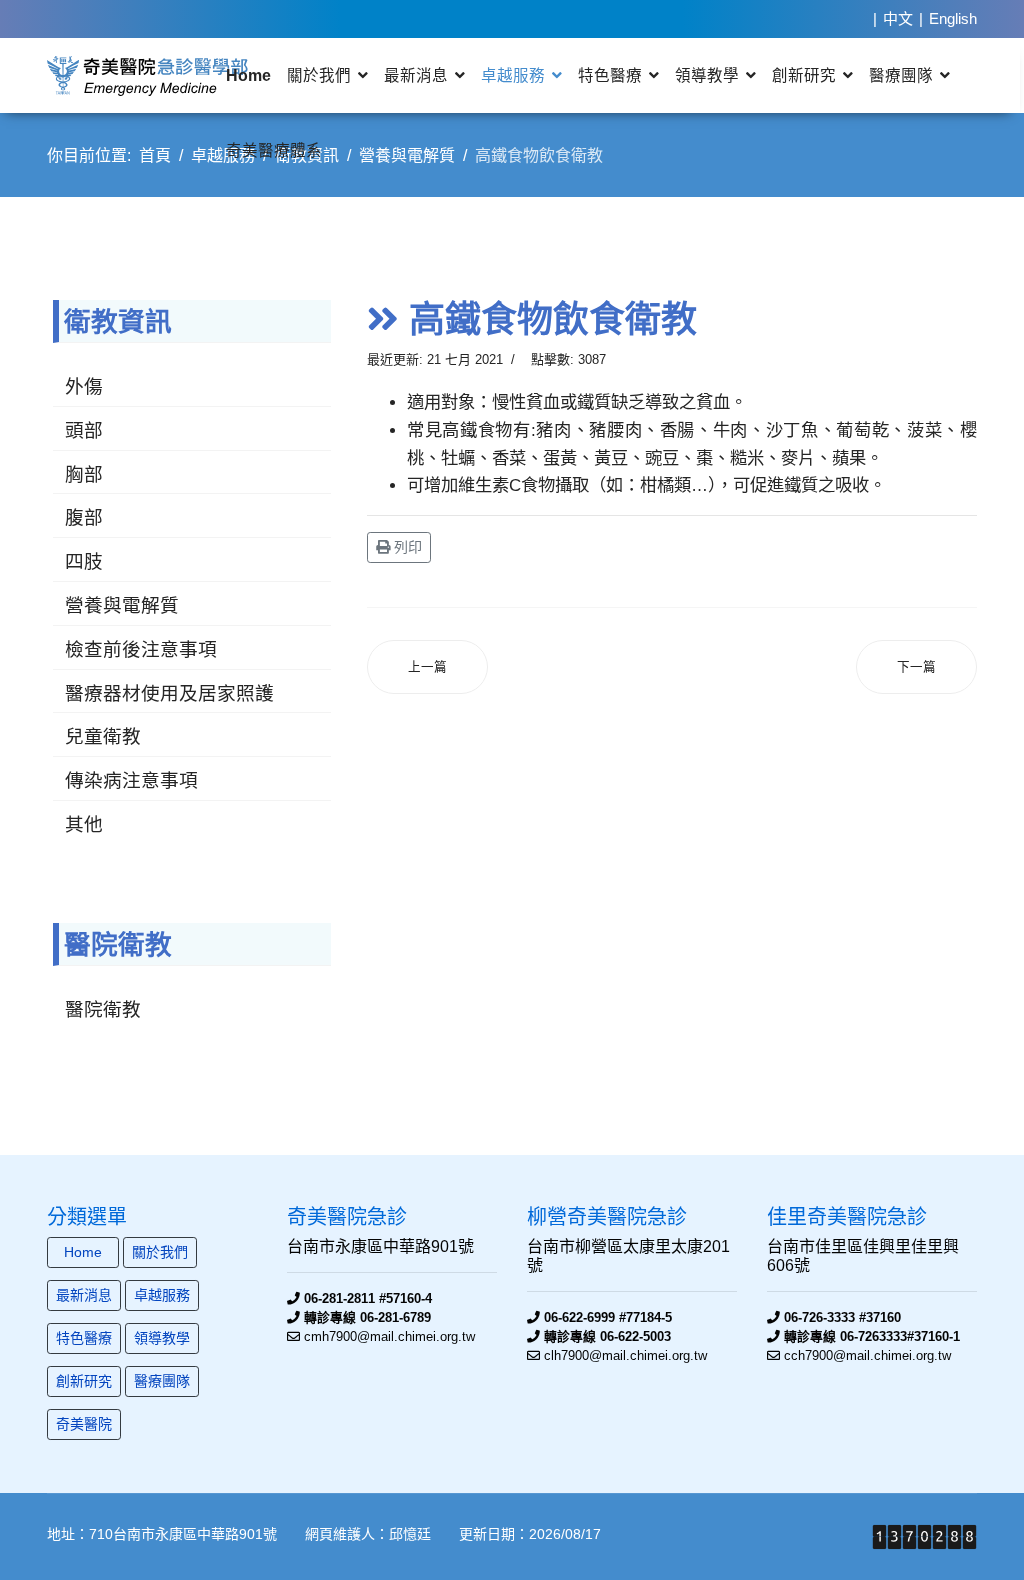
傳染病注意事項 (131, 780)
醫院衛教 (103, 1009)
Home (248, 75)
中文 (898, 18)
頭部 (84, 430)
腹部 (84, 517)
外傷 (84, 386)
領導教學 (707, 75)
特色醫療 (610, 75)
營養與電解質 (122, 605)
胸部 (84, 474)
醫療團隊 (901, 75)
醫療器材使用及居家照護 (169, 693)
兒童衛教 (103, 736)
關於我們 (319, 75)
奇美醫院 (84, 1424)
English (953, 18)
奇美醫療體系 (274, 150)
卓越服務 (513, 75)
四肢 (84, 561)
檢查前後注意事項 (141, 649)
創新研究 (804, 75)
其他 (84, 824)
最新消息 (416, 75)
